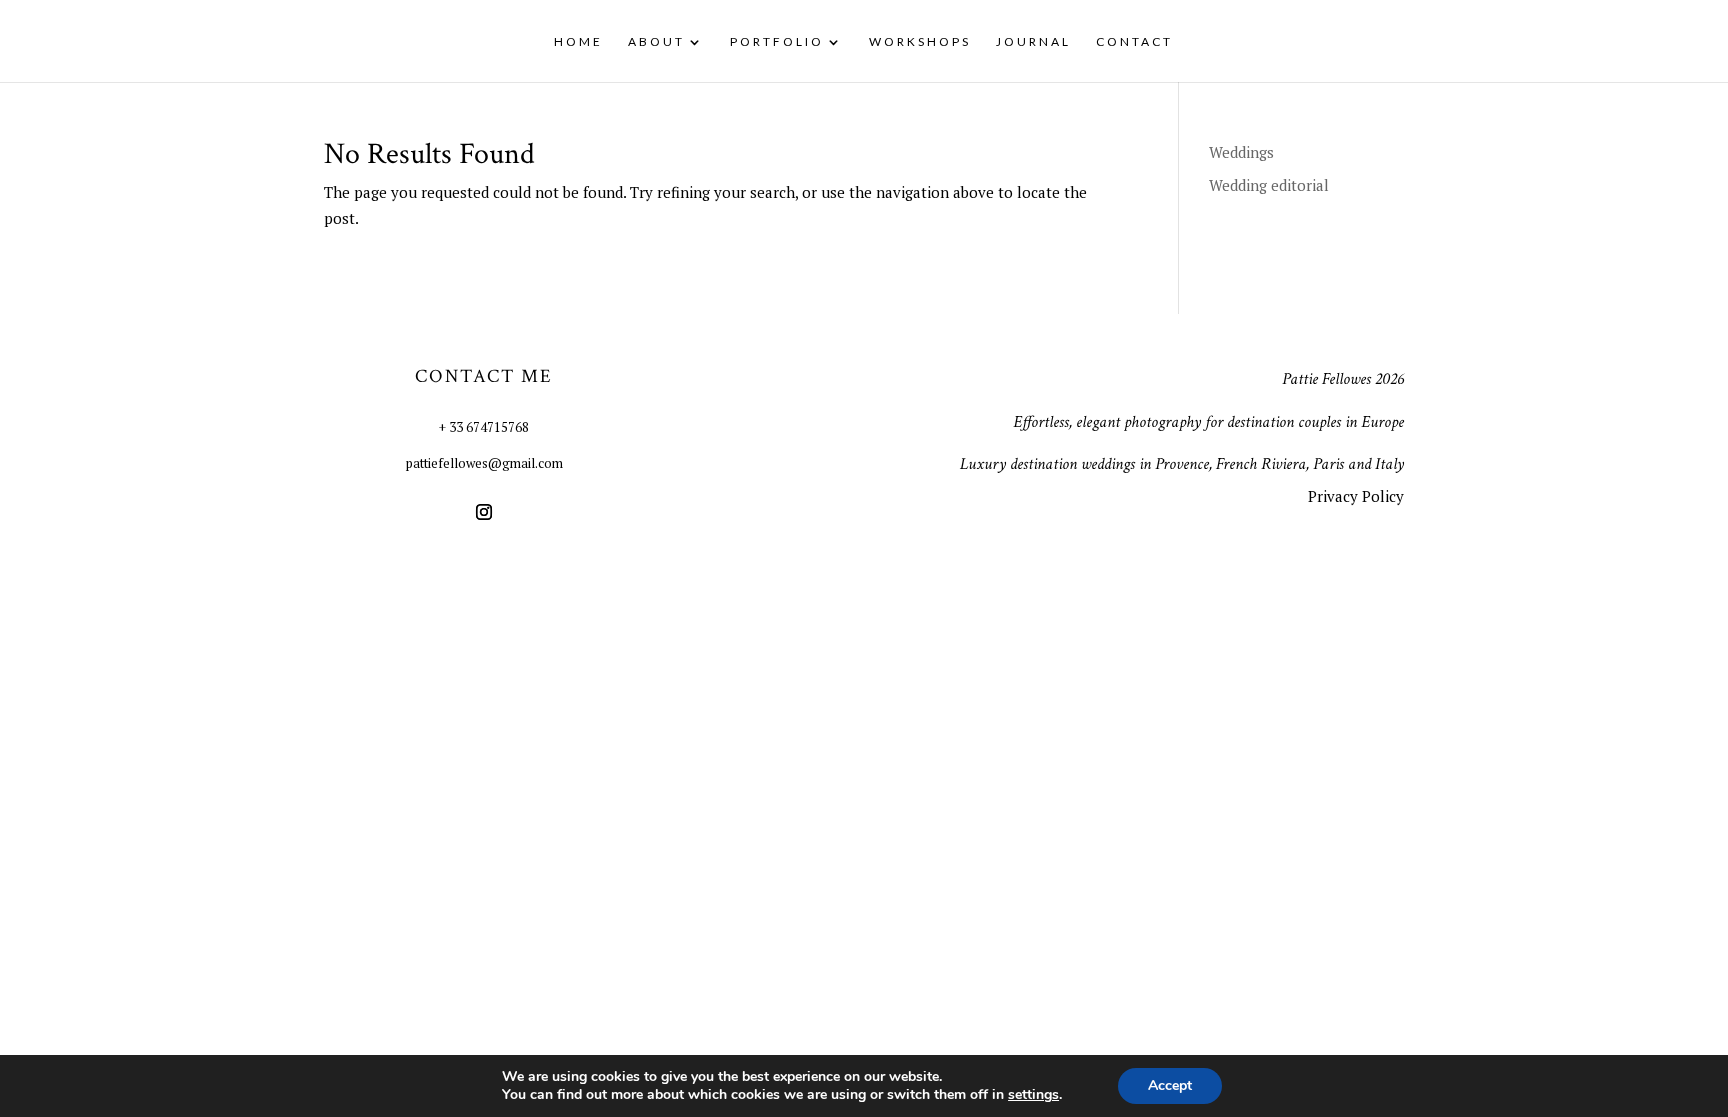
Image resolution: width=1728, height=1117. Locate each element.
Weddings (1241, 152)
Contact (1134, 42)
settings (1033, 1095)
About (656, 42)
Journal (1033, 42)
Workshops (920, 42)
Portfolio (777, 42)
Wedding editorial (1269, 185)
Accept (1170, 1085)
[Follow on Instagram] (484, 512)
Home (578, 42)
